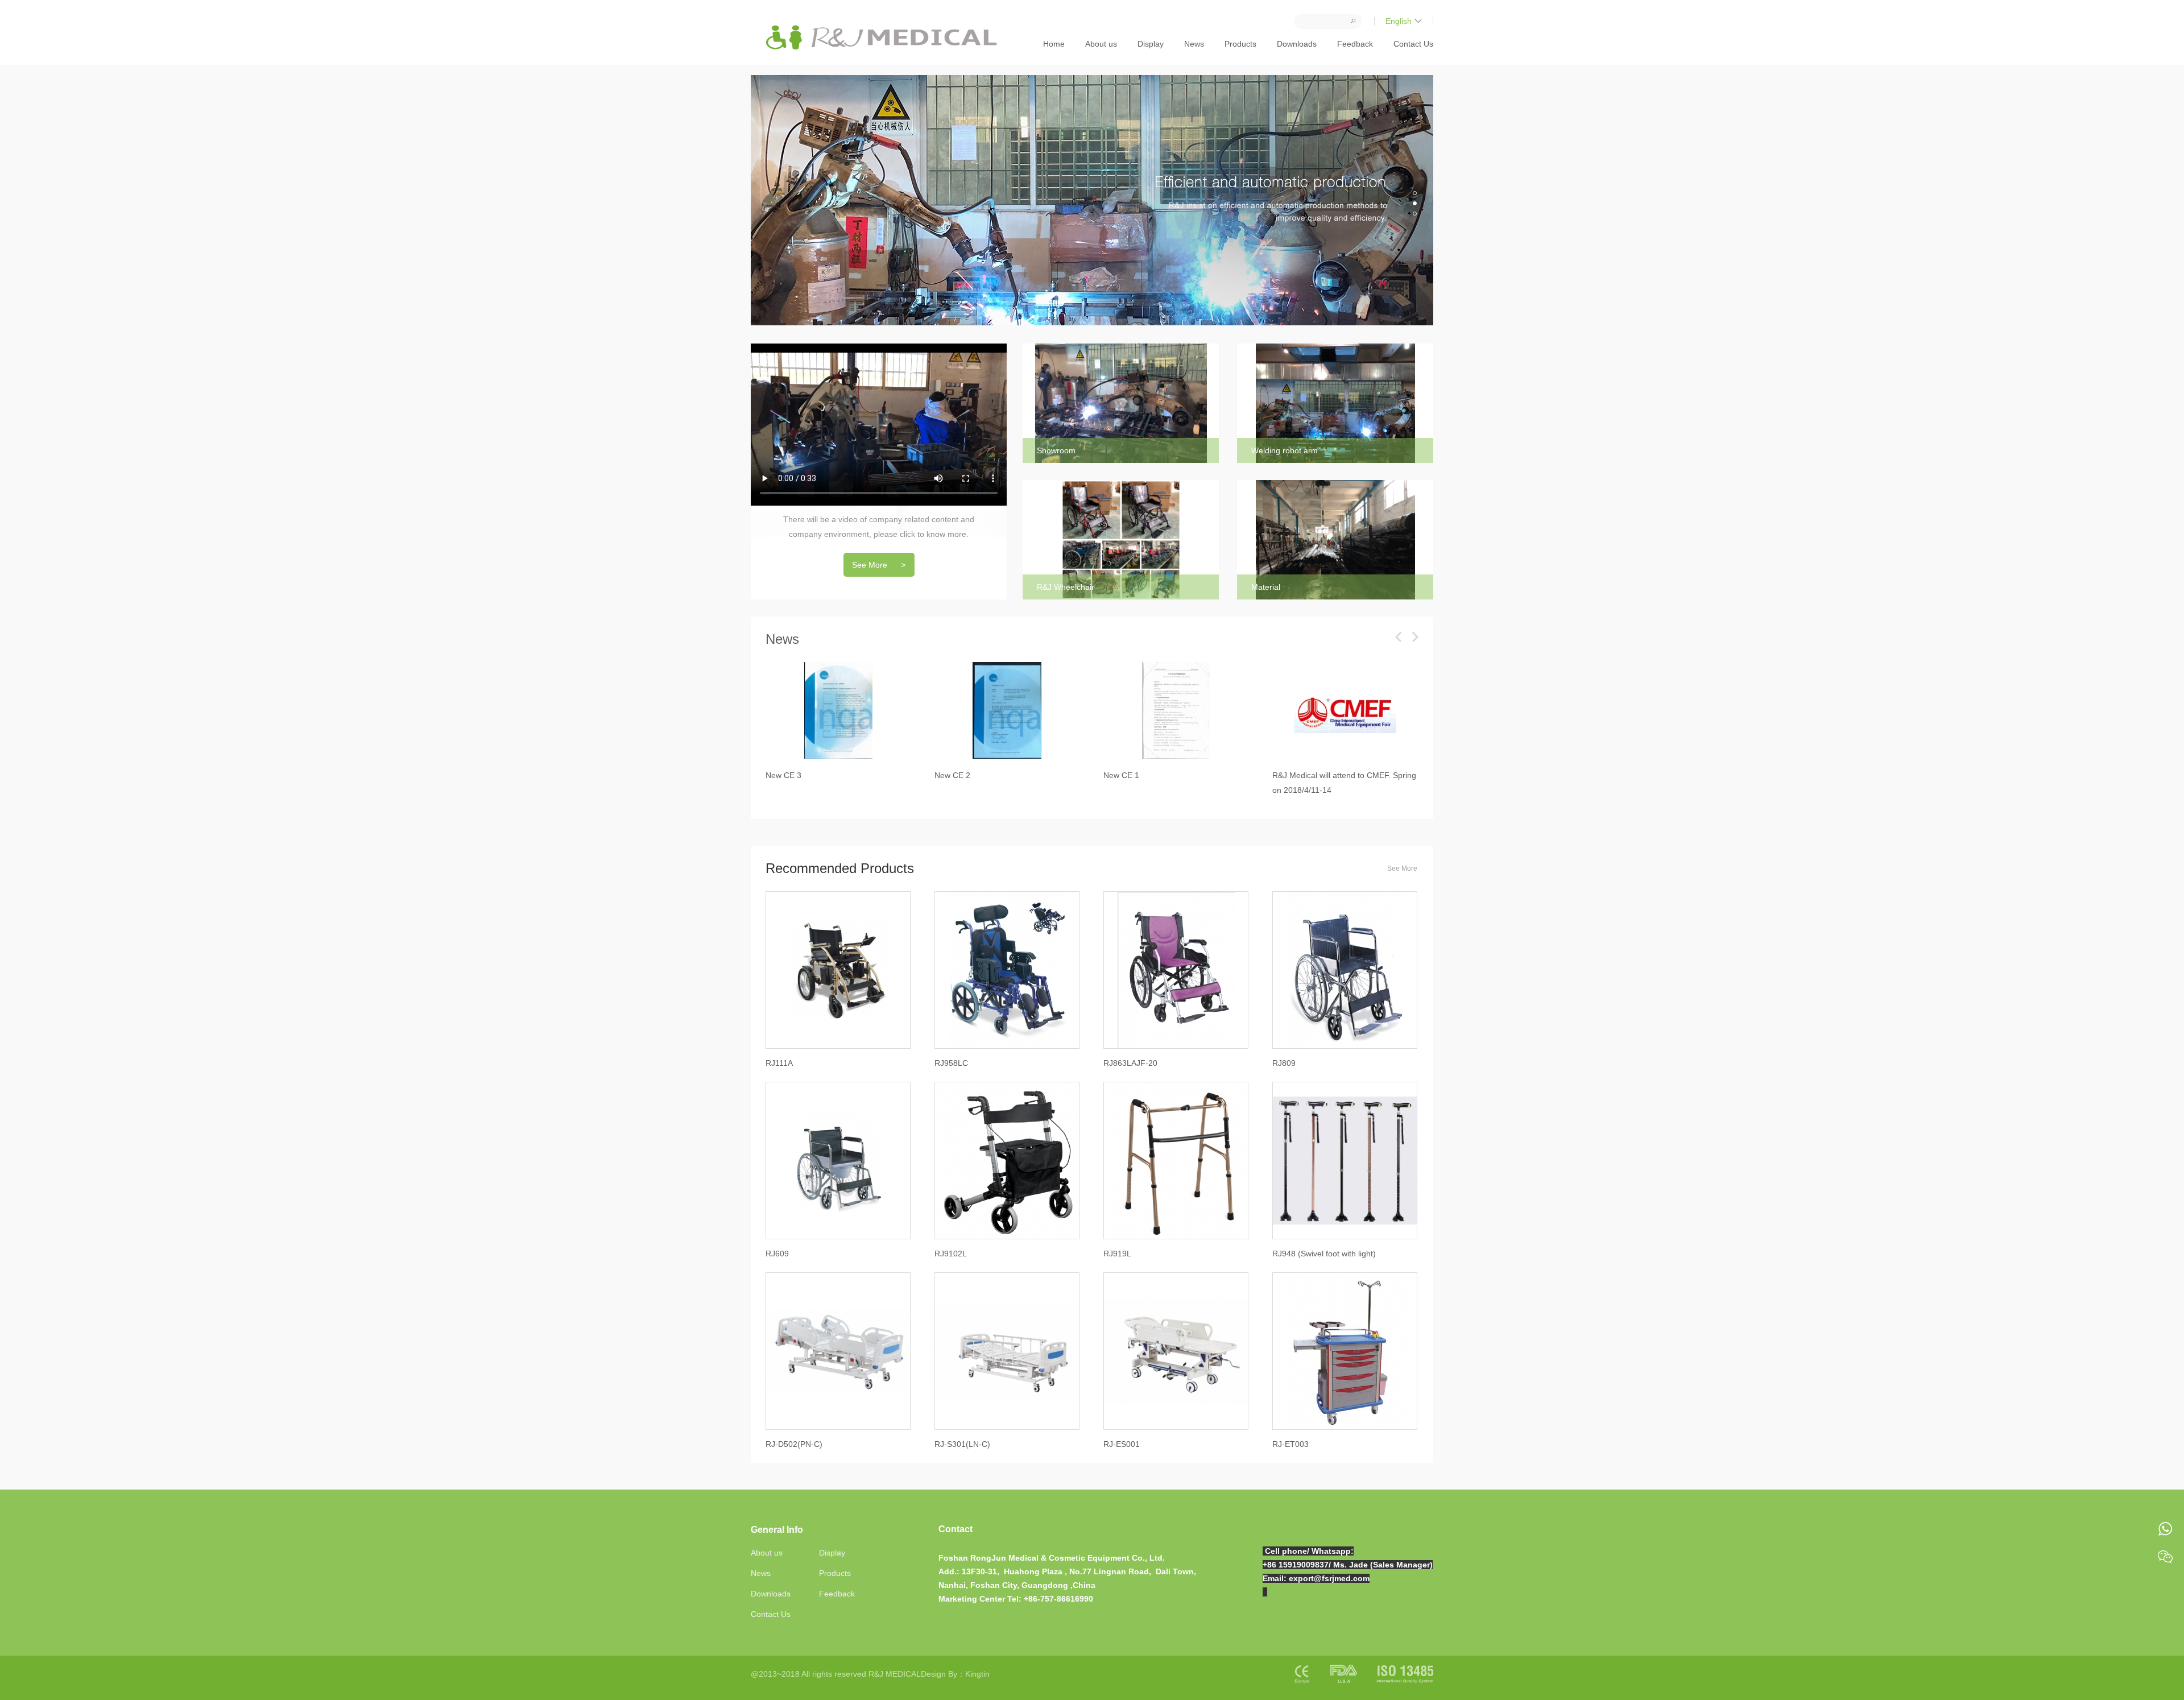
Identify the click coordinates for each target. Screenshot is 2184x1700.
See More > (879, 565)
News (1194, 44)
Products (1240, 44)
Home (1054, 44)
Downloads (1297, 44)
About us (1101, 44)
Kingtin (977, 1674)
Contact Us (1413, 44)
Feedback (1355, 44)
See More (1402, 868)
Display (1151, 44)
